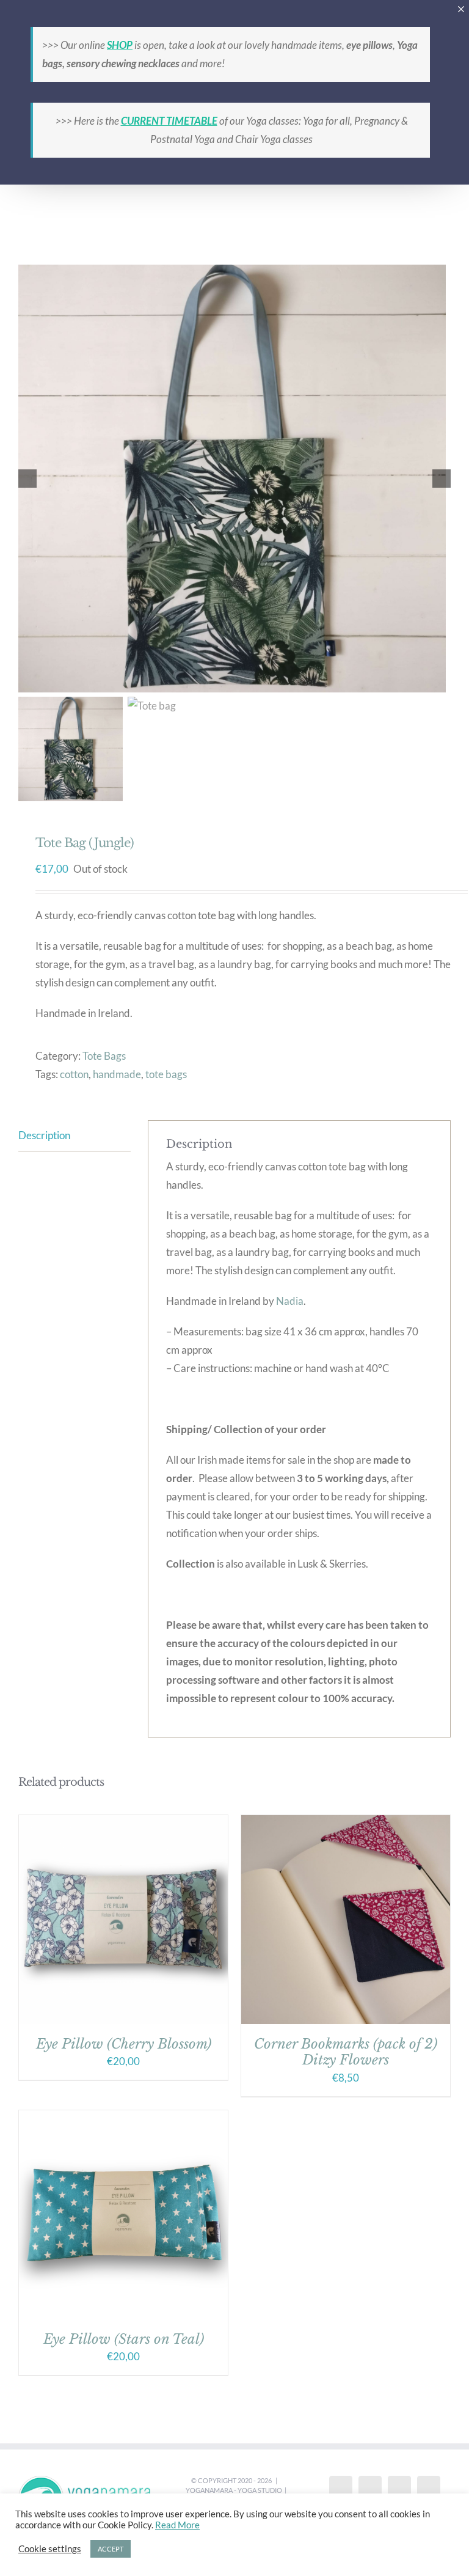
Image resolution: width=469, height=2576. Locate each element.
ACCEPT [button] (111, 2549)
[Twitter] (370, 2489)
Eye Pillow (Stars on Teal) (124, 2339)
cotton (74, 1074)
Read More (177, 2525)
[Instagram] (399, 2489)
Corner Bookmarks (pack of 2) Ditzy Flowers (346, 2052)
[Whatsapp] (429, 2489)
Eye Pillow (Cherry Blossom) (124, 2044)
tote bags (166, 1074)
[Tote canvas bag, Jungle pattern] (234, 479)
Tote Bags (104, 1056)
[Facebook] (341, 2489)
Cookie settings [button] (50, 2549)
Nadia (290, 1301)
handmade (117, 1074)
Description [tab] (44, 1135)
